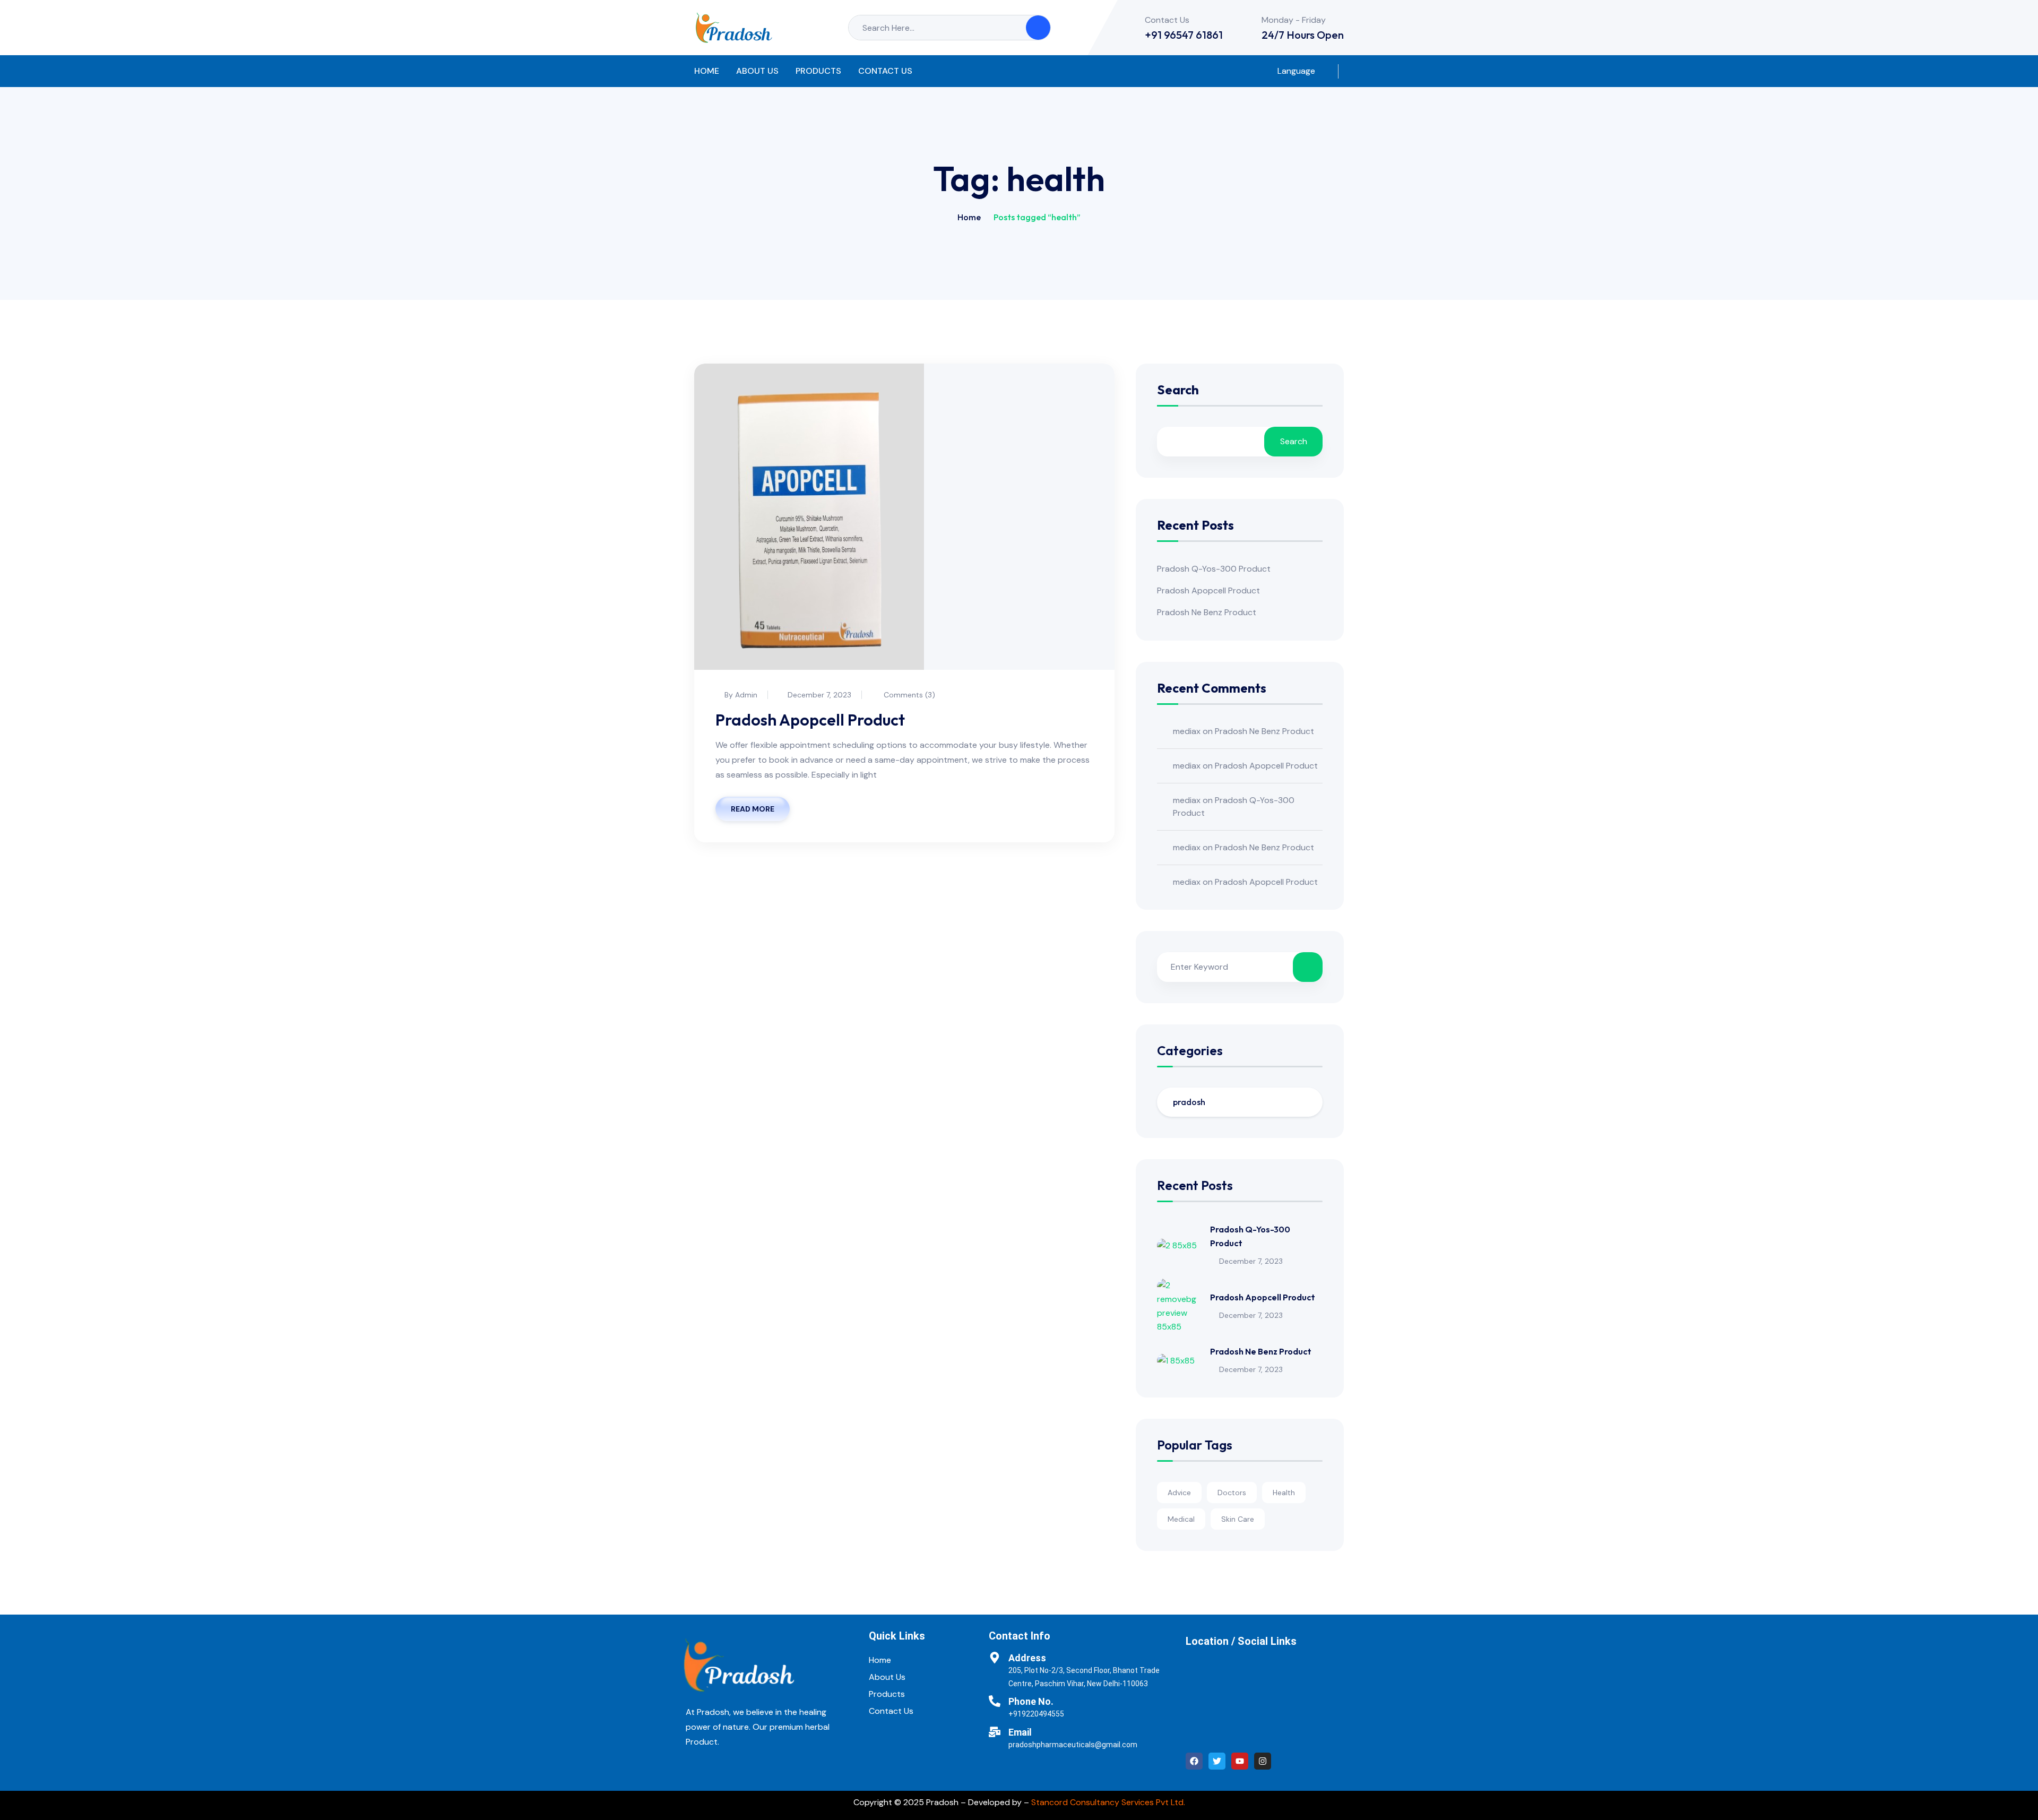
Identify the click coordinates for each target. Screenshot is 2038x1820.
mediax (1187, 731)
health (1284, 1493)
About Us (757, 71)
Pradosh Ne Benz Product (1207, 612)
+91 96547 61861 (1184, 35)
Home (707, 71)
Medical (1181, 1519)
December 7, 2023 (819, 695)
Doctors (1232, 1493)
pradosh (1189, 1102)
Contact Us (885, 71)
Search (1178, 390)
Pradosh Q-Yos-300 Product (1214, 569)
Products (818, 71)
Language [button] (1295, 71)
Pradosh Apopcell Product (810, 720)
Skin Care (1238, 1519)
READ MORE (753, 809)
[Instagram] (1263, 1761)
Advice (1179, 1493)
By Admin (741, 695)
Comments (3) (908, 695)
